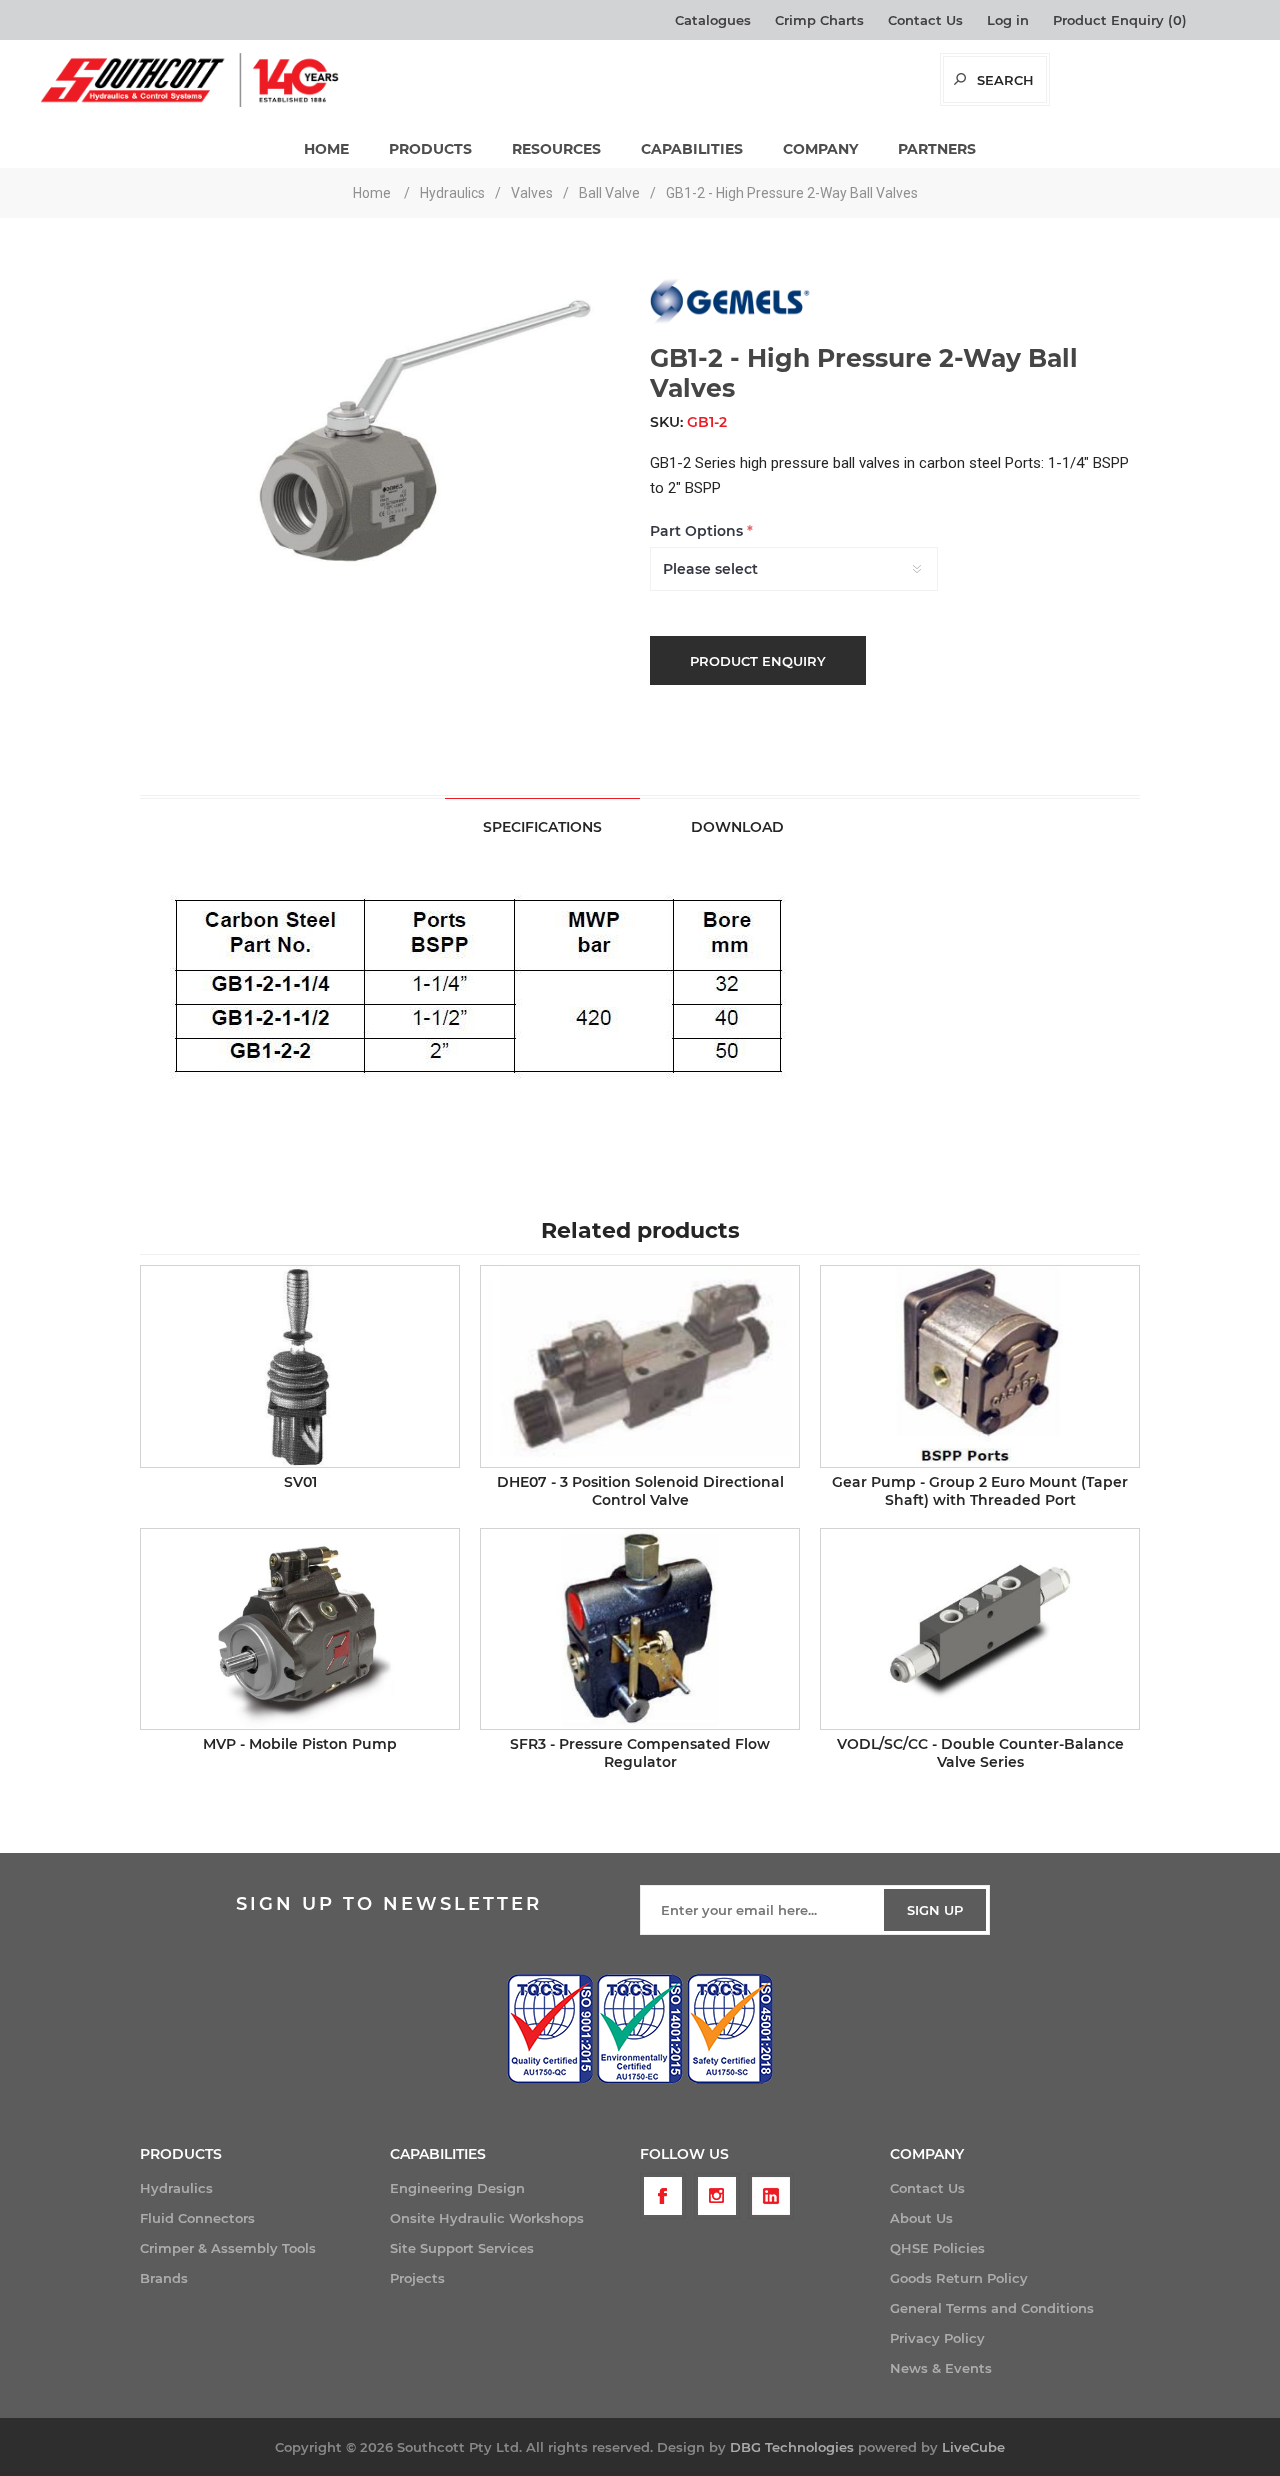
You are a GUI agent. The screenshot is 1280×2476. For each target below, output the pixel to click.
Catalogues (713, 20)
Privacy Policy (937, 2338)
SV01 (300, 1482)
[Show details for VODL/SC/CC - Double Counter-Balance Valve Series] (980, 1629)
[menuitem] (265, 2188)
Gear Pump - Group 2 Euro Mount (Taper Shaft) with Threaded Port (980, 1491)
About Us (921, 2218)
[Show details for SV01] (300, 1366)
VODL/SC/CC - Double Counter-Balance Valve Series (980, 1753)
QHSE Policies (937, 2248)
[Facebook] (663, 2196)
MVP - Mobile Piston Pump (300, 1744)
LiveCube (973, 2447)
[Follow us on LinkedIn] (771, 2196)
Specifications (542, 827)
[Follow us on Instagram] (717, 2196)
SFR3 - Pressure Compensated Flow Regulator (640, 1753)
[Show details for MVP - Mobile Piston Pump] (300, 1629)
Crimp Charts (819, 20)
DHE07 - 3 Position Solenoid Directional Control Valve (640, 1491)
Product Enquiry (758, 661)
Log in (1008, 20)
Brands (164, 2278)
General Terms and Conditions (992, 2308)
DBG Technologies (792, 2447)
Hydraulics (176, 2188)
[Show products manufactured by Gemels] (730, 320)
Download (737, 827)
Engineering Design (457, 2188)
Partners (937, 149)
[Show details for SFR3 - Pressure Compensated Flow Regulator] (640, 1629)
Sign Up (935, 1910)
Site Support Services (462, 2248)
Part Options (698, 531)
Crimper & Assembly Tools (228, 2248)
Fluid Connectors (197, 2218)
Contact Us (925, 20)
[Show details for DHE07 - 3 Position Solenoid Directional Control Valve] (640, 1366)
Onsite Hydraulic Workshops (487, 2218)
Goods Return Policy (959, 2278)
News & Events (941, 2368)
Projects (417, 2278)
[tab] (542, 826)
